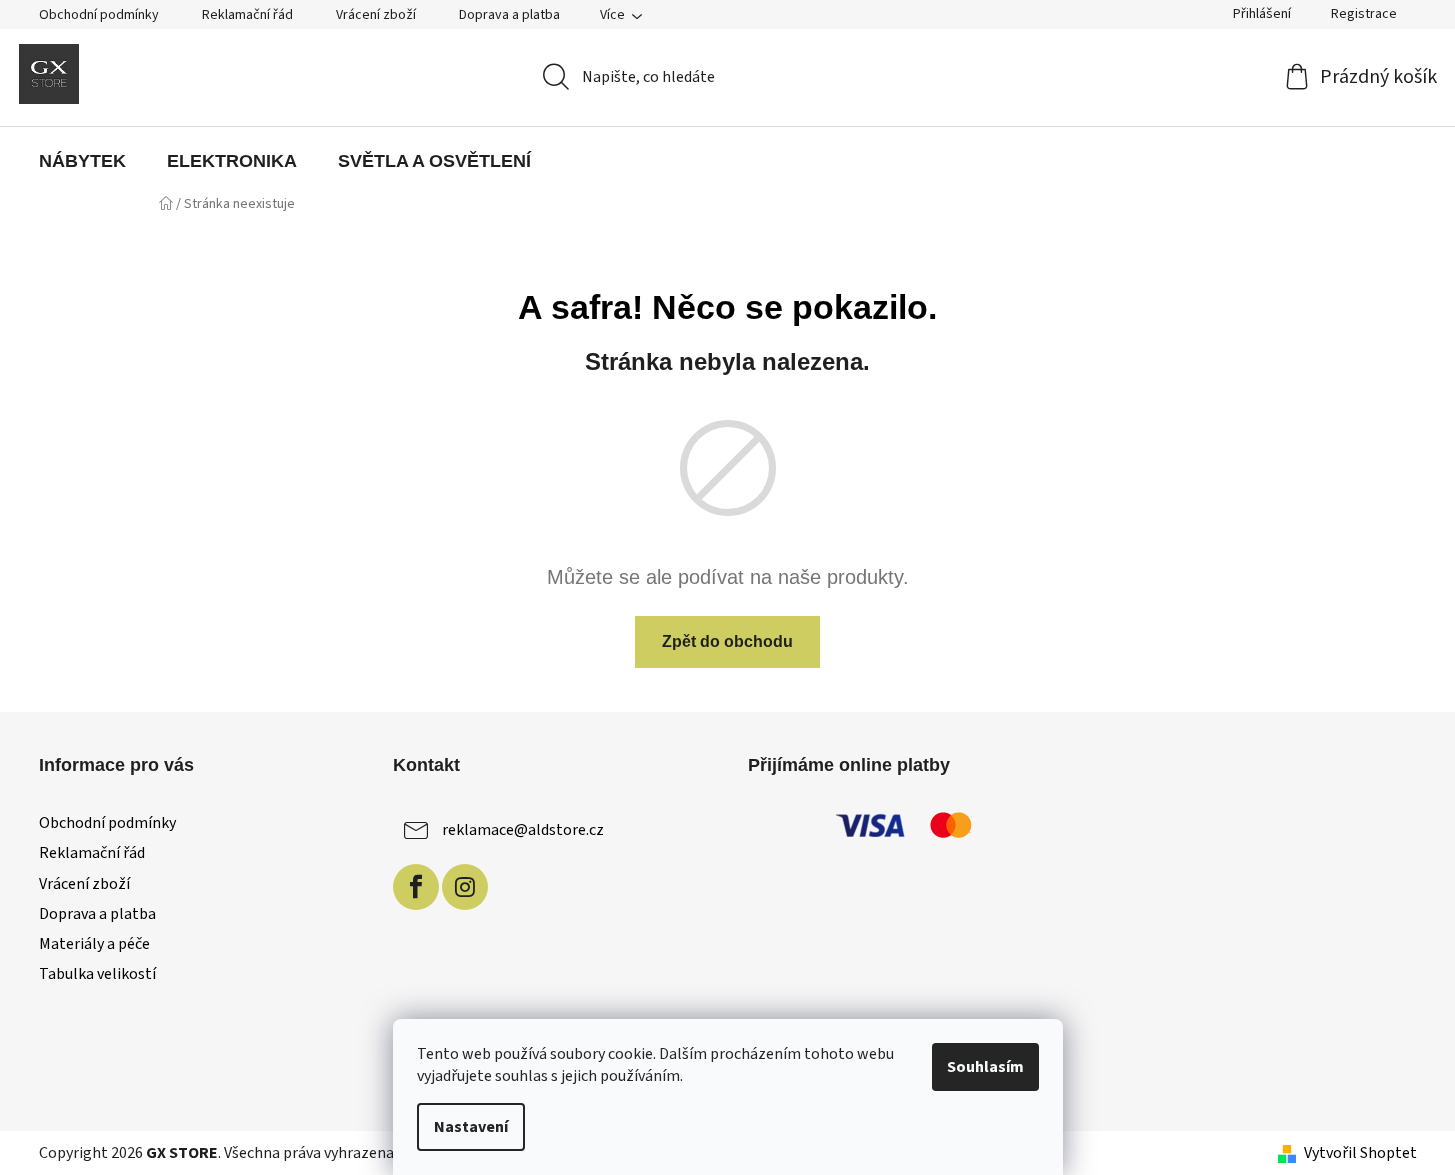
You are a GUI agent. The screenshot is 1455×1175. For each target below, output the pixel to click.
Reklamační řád (247, 15)
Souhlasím (985, 1067)
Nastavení (471, 1127)
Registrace (1364, 14)
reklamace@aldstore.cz (523, 830)
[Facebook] (416, 887)
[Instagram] (465, 887)
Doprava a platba (509, 15)
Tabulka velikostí (97, 974)
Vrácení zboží (376, 15)
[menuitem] (82, 161)
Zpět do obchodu (727, 641)
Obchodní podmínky (99, 15)
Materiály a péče (94, 944)
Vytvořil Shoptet (1360, 1153)
